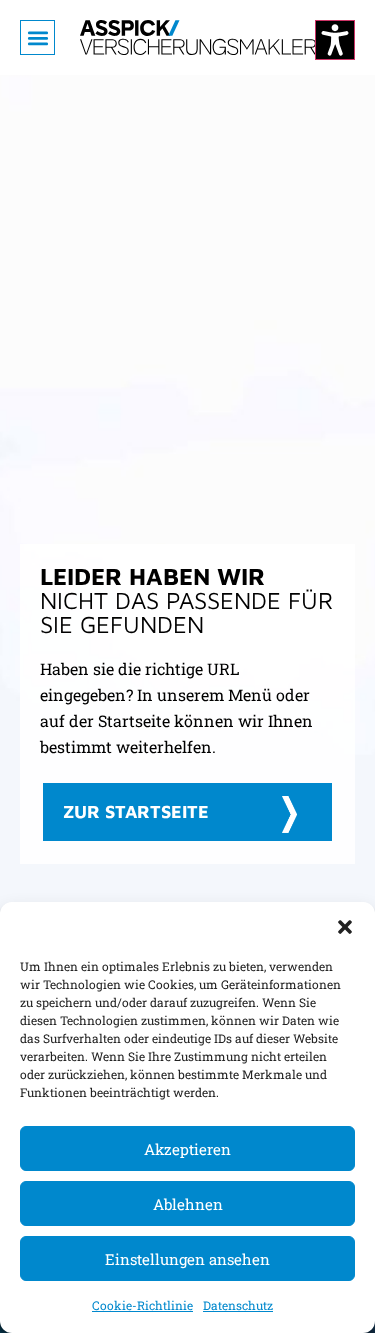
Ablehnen (188, 1204)
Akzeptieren (187, 1149)
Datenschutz (238, 1305)
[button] (345, 927)
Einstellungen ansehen (187, 1259)
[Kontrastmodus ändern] (335, 40)
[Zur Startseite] (198, 37)
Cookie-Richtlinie (142, 1305)
